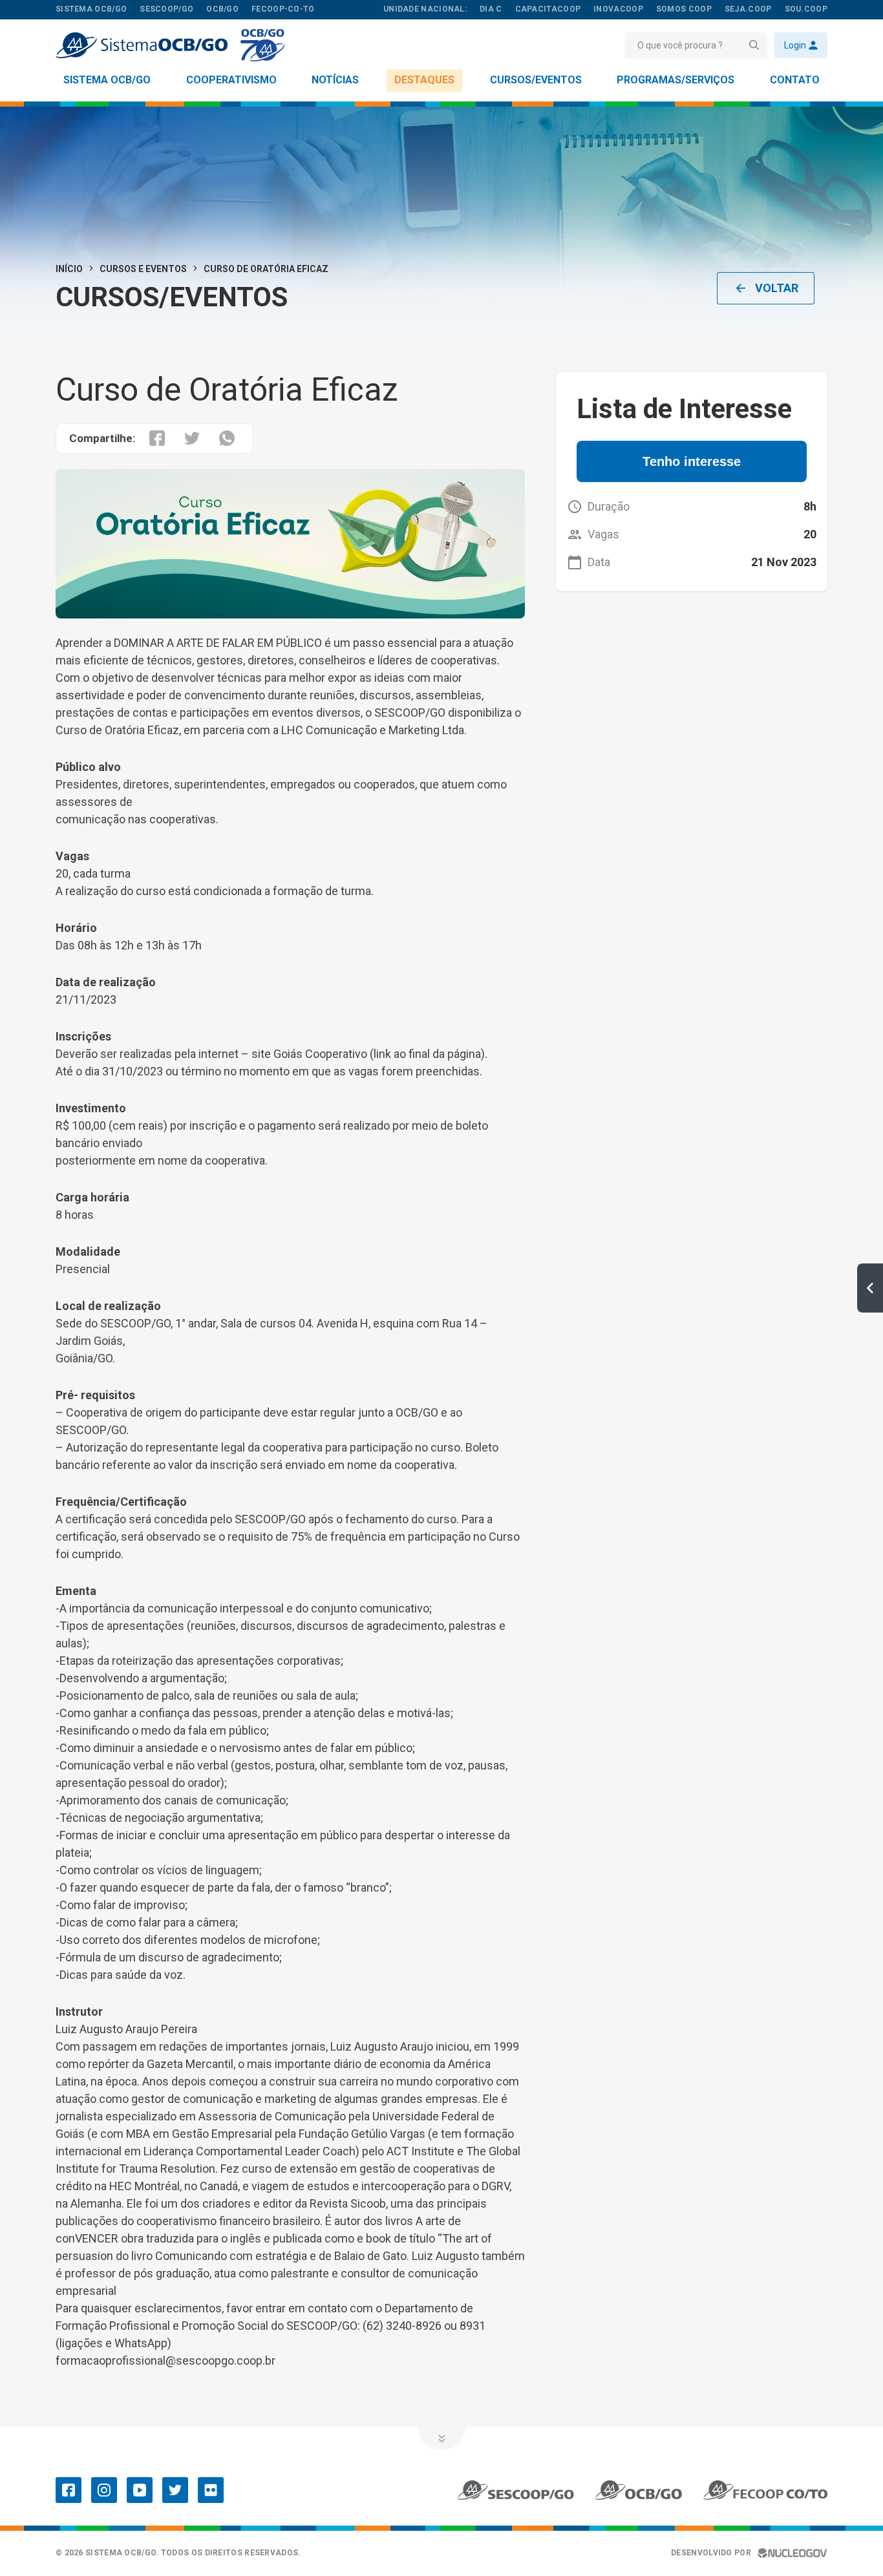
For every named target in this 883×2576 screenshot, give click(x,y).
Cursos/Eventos (536, 80)
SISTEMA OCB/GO (91, 9)
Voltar (777, 288)
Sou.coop (806, 9)
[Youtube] (140, 2490)
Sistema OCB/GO (107, 80)
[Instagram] (104, 2490)
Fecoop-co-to (283, 9)
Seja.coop (748, 9)
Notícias (335, 80)
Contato (795, 80)
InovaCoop (618, 9)
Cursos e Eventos (143, 269)
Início (69, 269)
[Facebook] (69, 2490)
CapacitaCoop (548, 9)
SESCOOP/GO (166, 9)
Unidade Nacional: (425, 9)
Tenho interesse (692, 461)
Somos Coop (684, 9)
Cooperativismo (231, 80)
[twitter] (175, 2490)
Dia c (491, 9)
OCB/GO (222, 9)
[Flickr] (211, 2490)
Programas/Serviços (676, 80)
